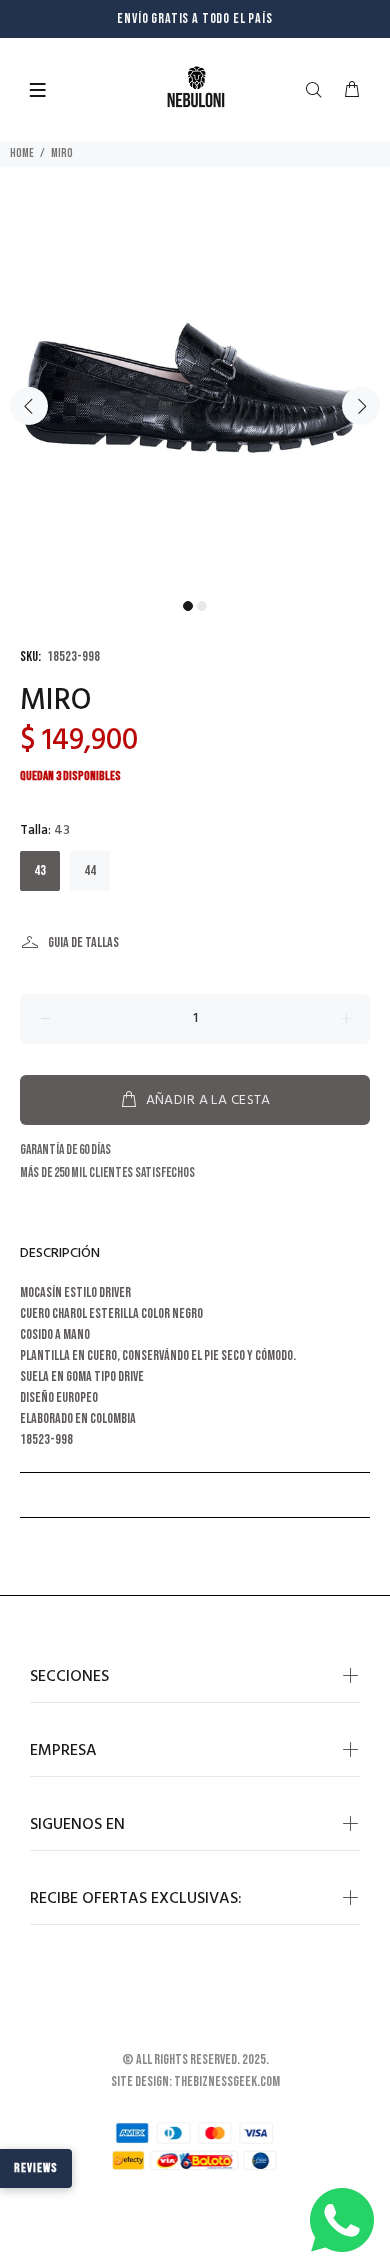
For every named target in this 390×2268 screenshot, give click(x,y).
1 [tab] (188, 606)
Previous (29, 406)
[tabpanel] (195, 395)
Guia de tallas (83, 942)
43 (40, 870)
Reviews (36, 2168)
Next (361, 406)
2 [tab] (202, 606)
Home (22, 153)
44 (90, 870)
